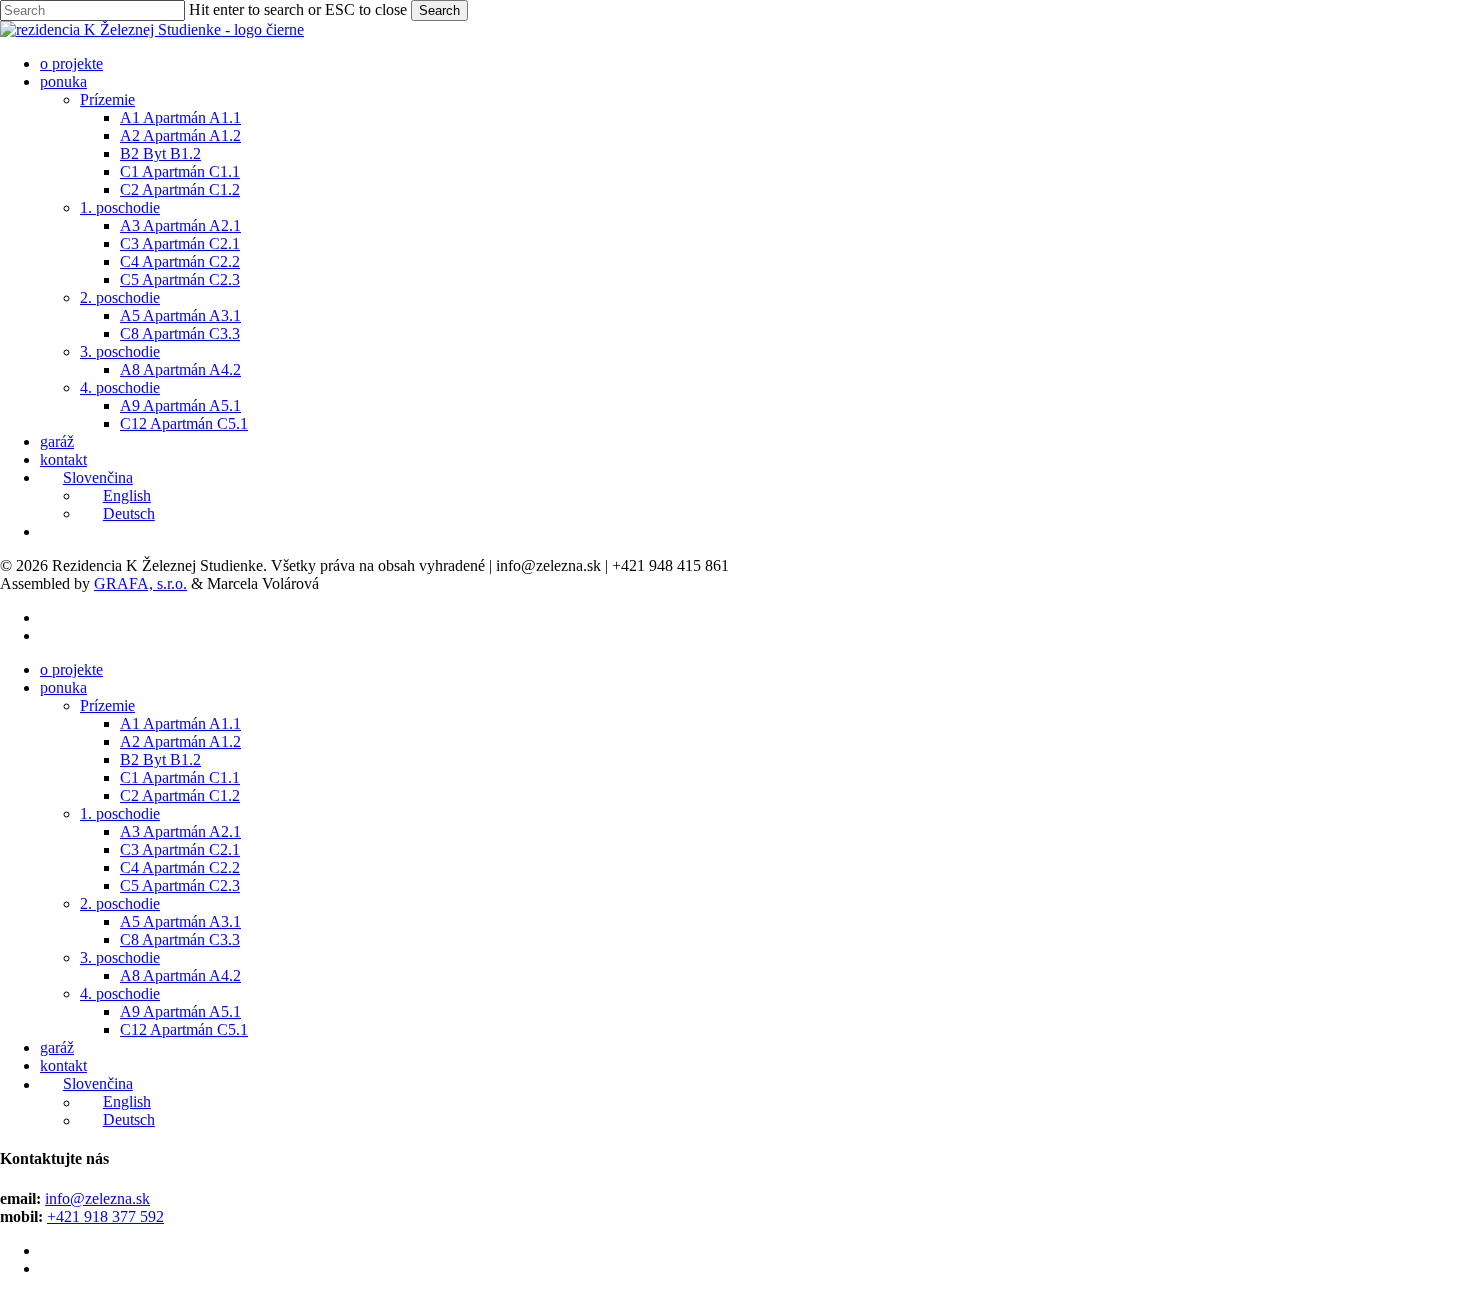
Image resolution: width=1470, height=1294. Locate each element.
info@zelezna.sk (97, 1198)
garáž (57, 1047)
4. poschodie (120, 993)
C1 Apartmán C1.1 (180, 777)
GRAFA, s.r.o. (140, 583)
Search (439, 10)
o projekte (71, 669)
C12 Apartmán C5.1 (184, 1029)
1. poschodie (120, 813)
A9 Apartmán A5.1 (180, 1011)
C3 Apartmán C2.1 (180, 849)
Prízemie (107, 705)
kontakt (63, 1065)
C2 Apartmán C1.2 (180, 795)
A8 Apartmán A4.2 (180, 975)
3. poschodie (120, 957)
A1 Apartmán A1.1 (180, 723)
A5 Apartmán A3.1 (180, 921)
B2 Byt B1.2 (160, 759)
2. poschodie (120, 903)
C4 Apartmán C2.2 (180, 867)
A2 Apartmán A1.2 (180, 741)
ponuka (63, 687)
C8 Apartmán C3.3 (180, 939)
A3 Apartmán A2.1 (180, 831)
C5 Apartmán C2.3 (180, 885)
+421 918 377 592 (105, 1216)
